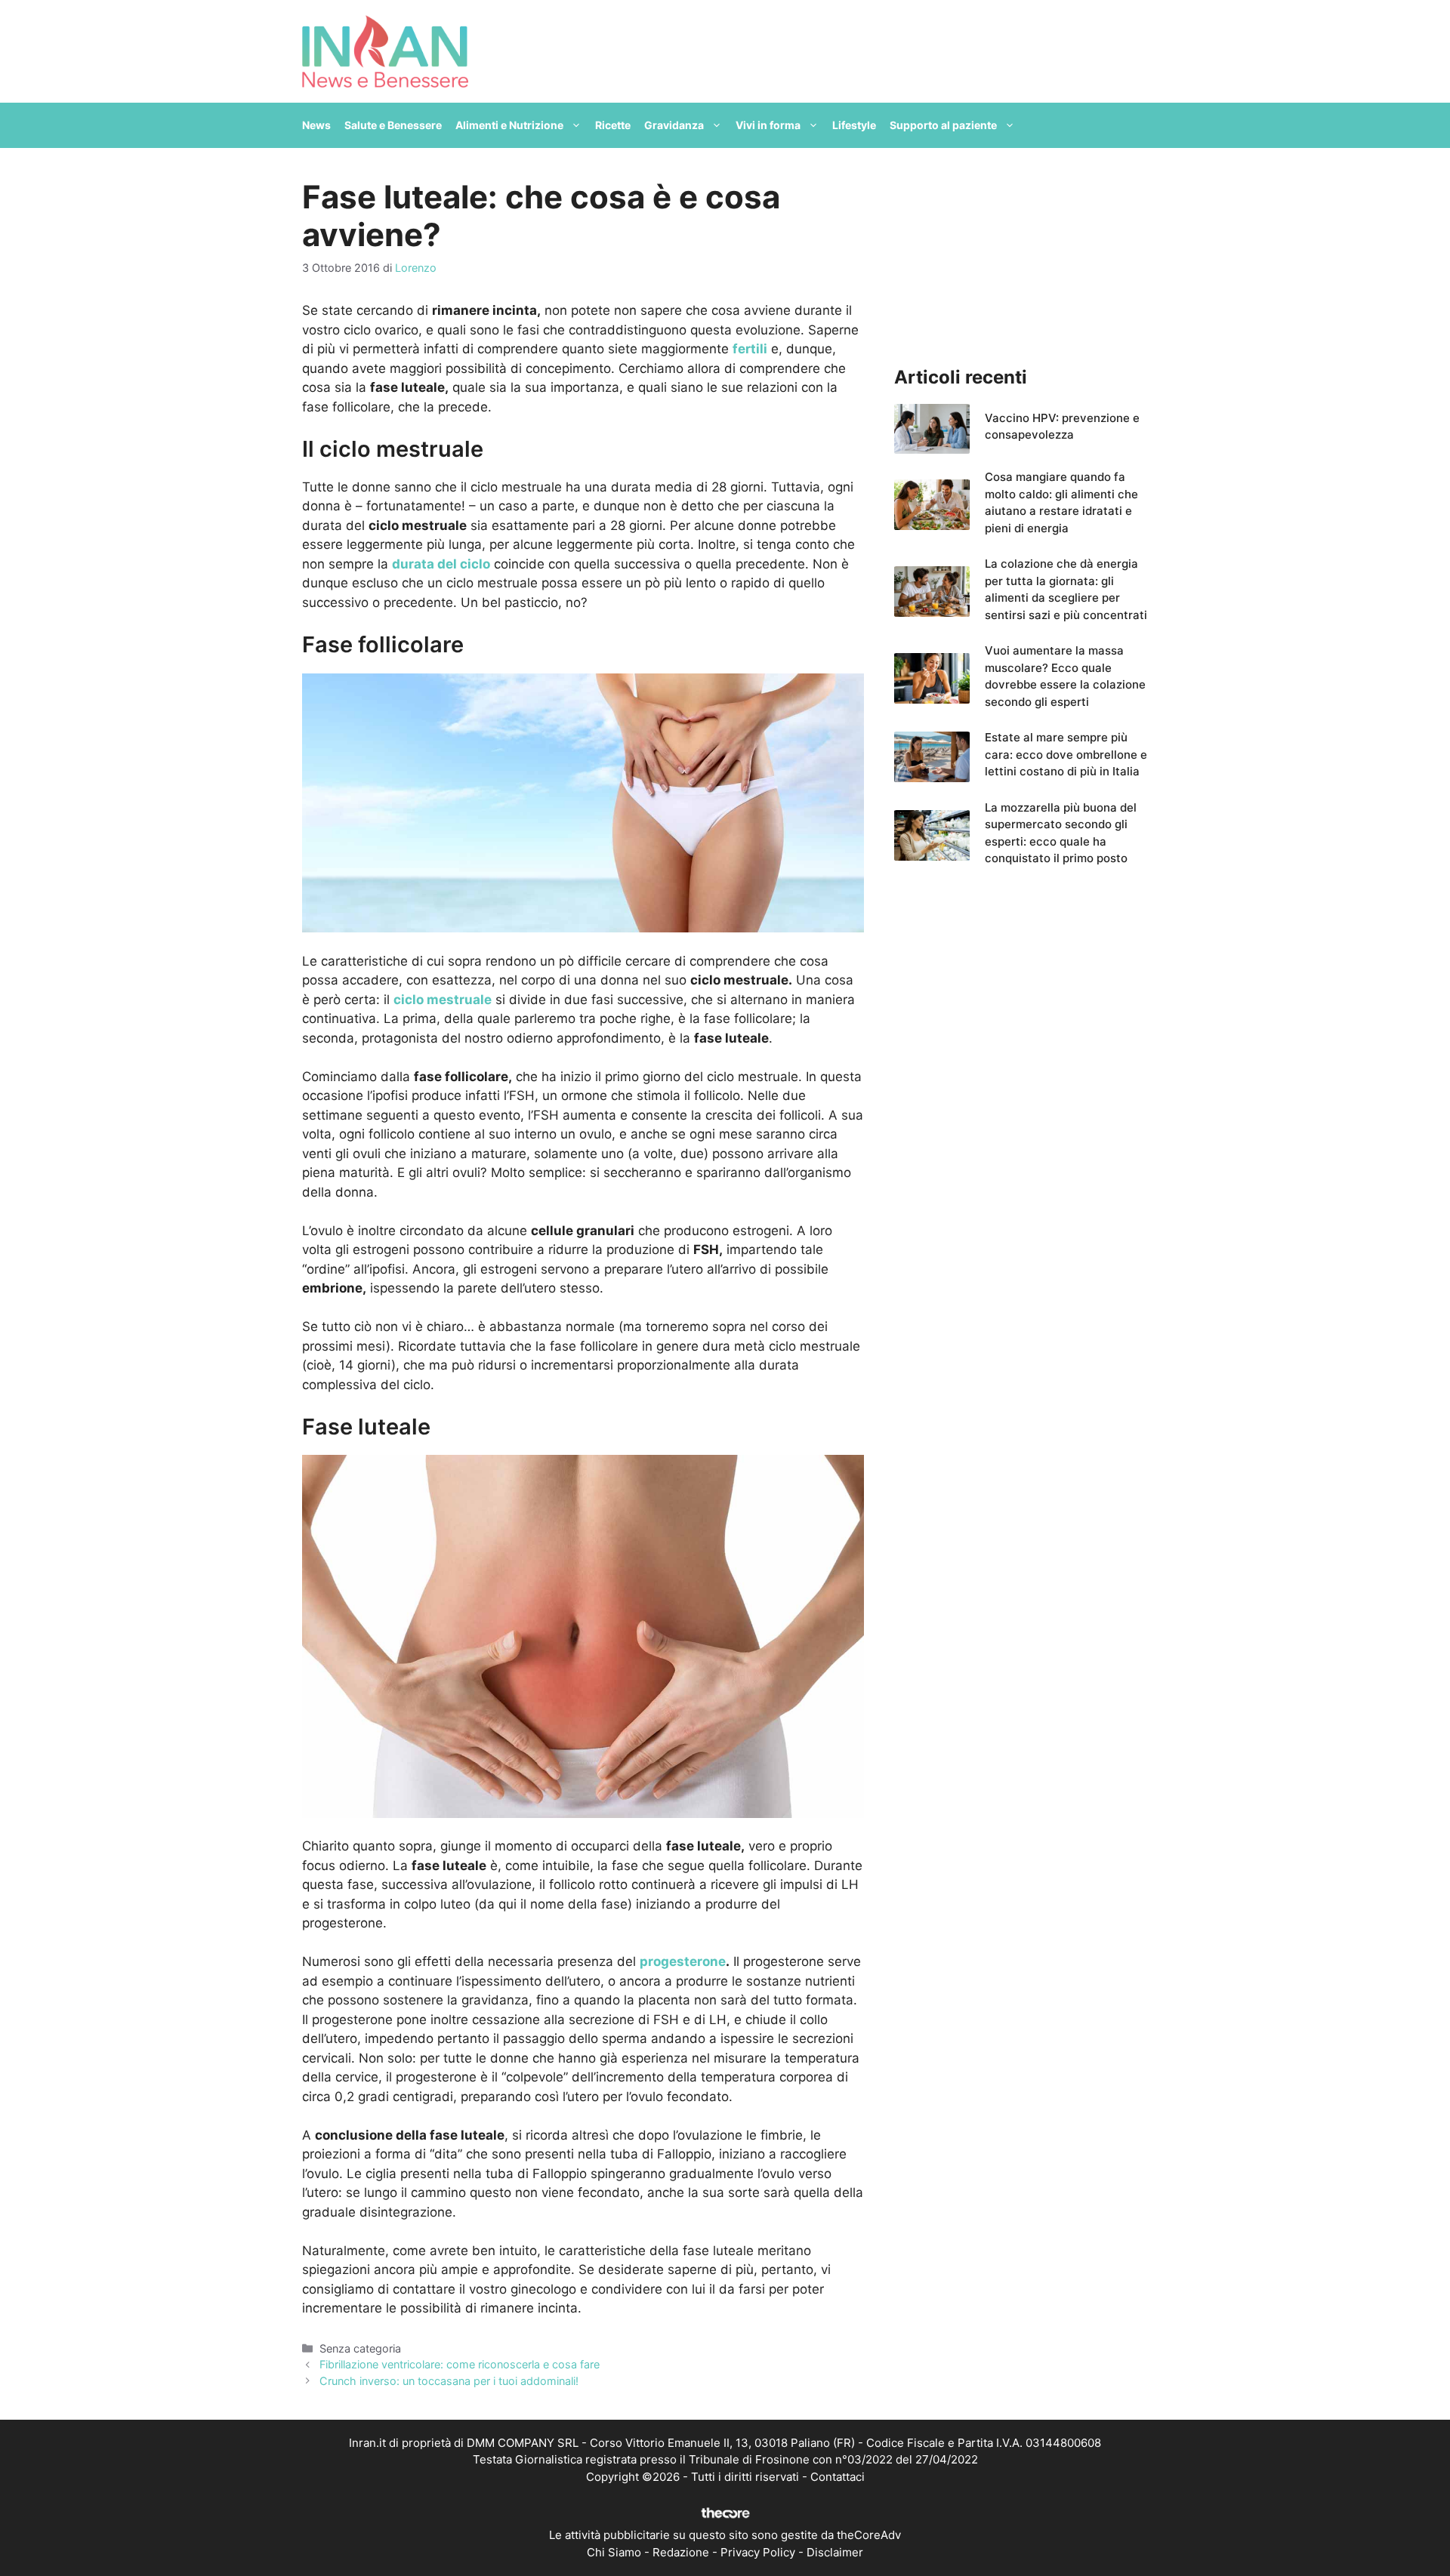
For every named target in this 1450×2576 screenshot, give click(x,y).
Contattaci (838, 2477)
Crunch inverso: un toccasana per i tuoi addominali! (449, 2381)
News (316, 125)
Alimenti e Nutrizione (509, 125)
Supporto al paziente (943, 125)
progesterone (683, 1961)
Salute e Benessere (393, 125)
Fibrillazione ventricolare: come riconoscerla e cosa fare (460, 2364)
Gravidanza (674, 125)
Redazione (681, 2552)
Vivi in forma (768, 125)
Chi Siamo (614, 2552)
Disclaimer (835, 2552)
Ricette (613, 125)
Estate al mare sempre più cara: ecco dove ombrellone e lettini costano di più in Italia (1066, 754)
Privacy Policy (758, 2552)
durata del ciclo (441, 564)
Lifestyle (854, 125)
